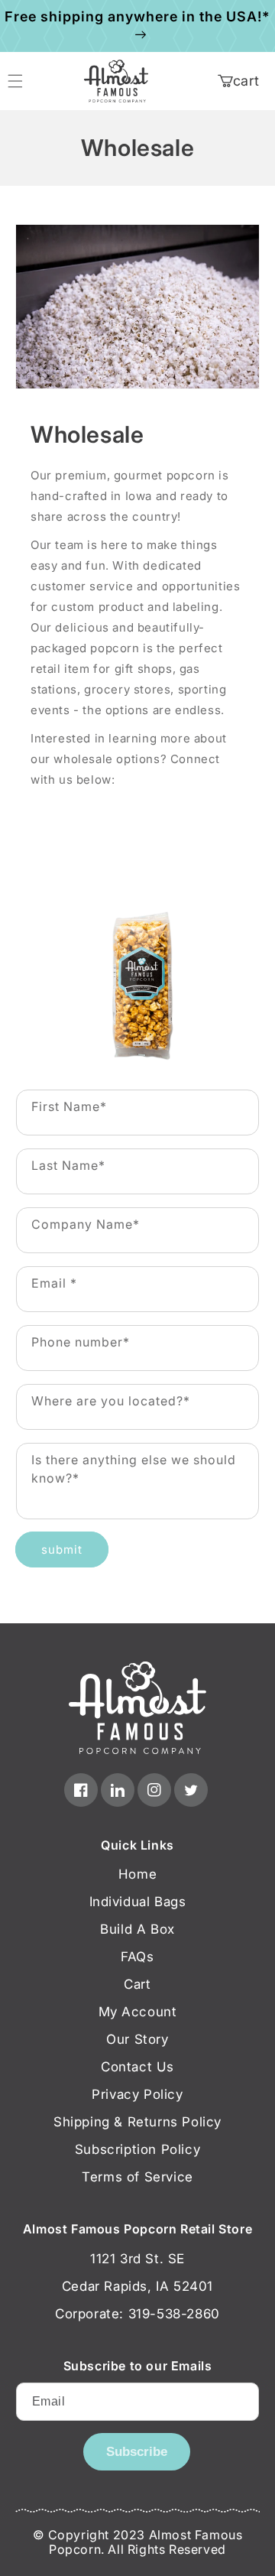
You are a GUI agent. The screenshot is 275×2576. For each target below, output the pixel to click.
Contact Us (137, 2067)
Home (137, 1874)
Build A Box (137, 1929)
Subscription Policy (137, 2149)
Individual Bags (138, 1902)
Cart (137, 1984)
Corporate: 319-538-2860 (137, 2314)
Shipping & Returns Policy (137, 2122)
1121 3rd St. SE (137, 2259)
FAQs (137, 1957)
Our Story (137, 2039)
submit (62, 1549)
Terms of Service (137, 2177)
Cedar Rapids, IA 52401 (137, 2286)
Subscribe (137, 2452)
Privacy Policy (137, 2094)
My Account (138, 2012)
